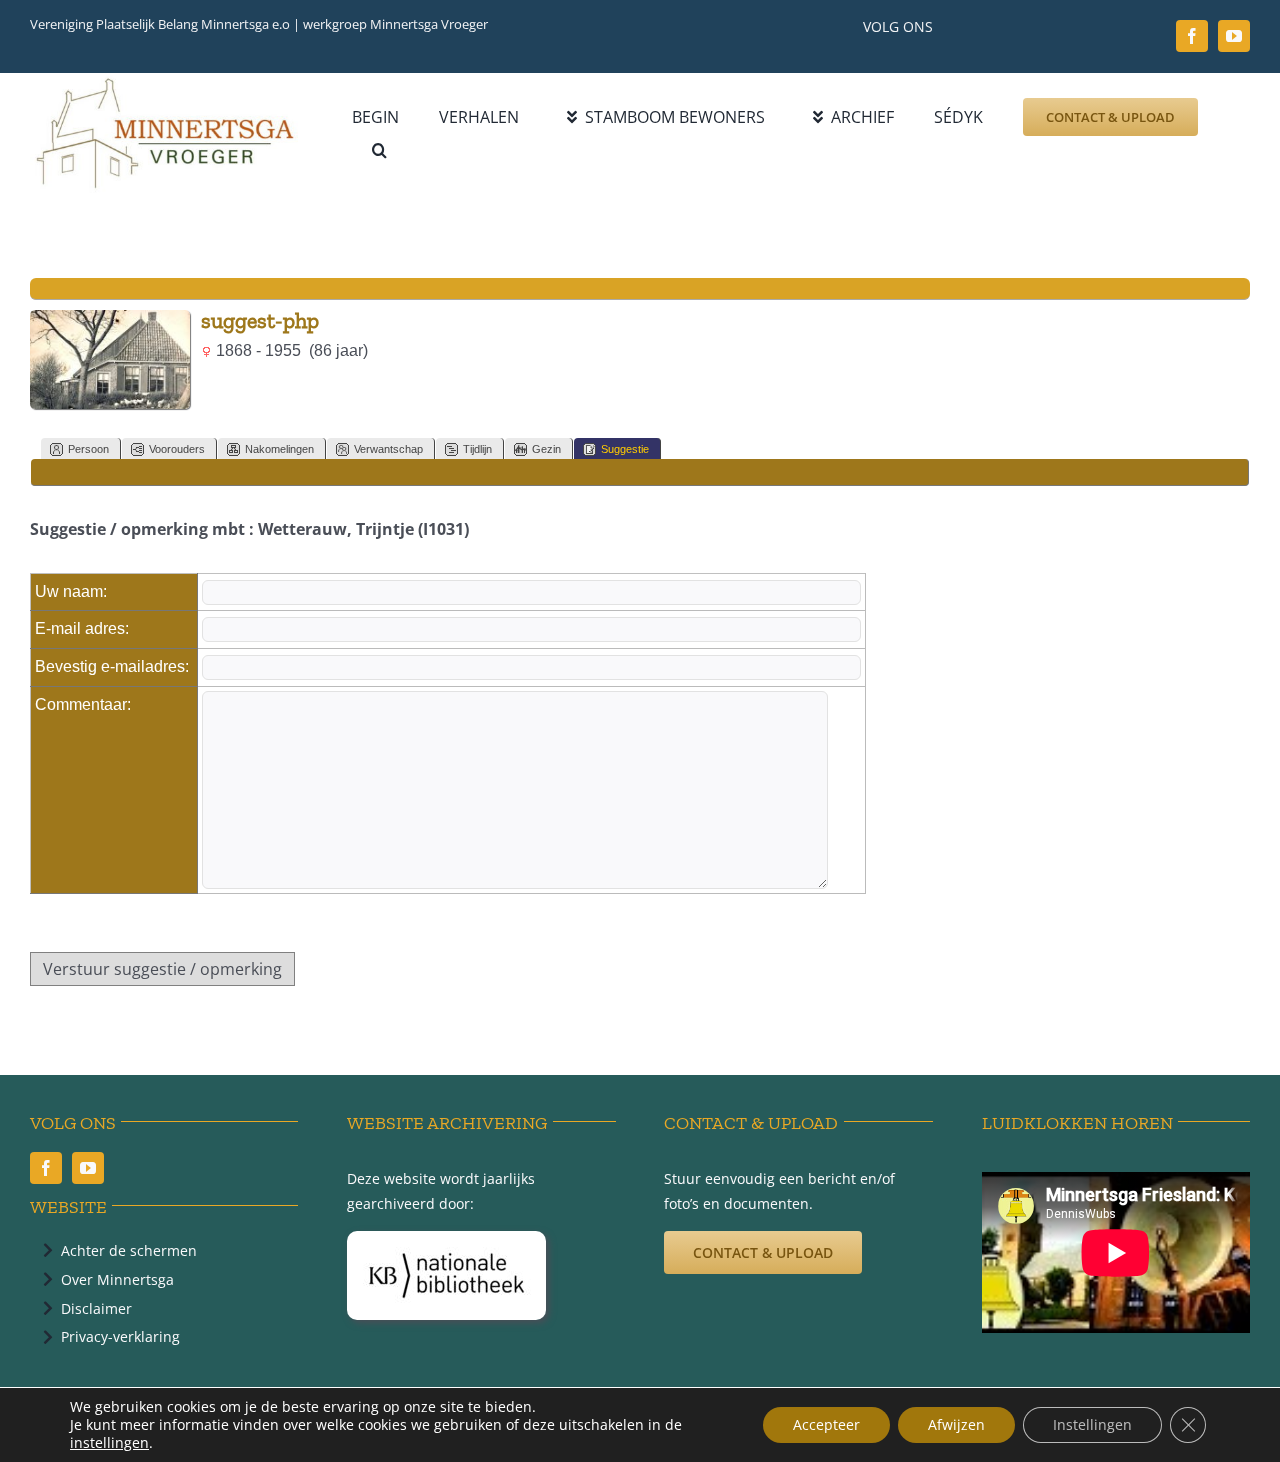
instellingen (109, 1443)
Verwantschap (388, 449)
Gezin (546, 449)
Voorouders (177, 449)
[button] (379, 150)
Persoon (88, 449)
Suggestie (625, 449)
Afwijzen (956, 1424)
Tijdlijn (477, 449)
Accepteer (826, 1424)
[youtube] (1234, 36)
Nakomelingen (279, 449)
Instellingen (1092, 1424)
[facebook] (1192, 36)
